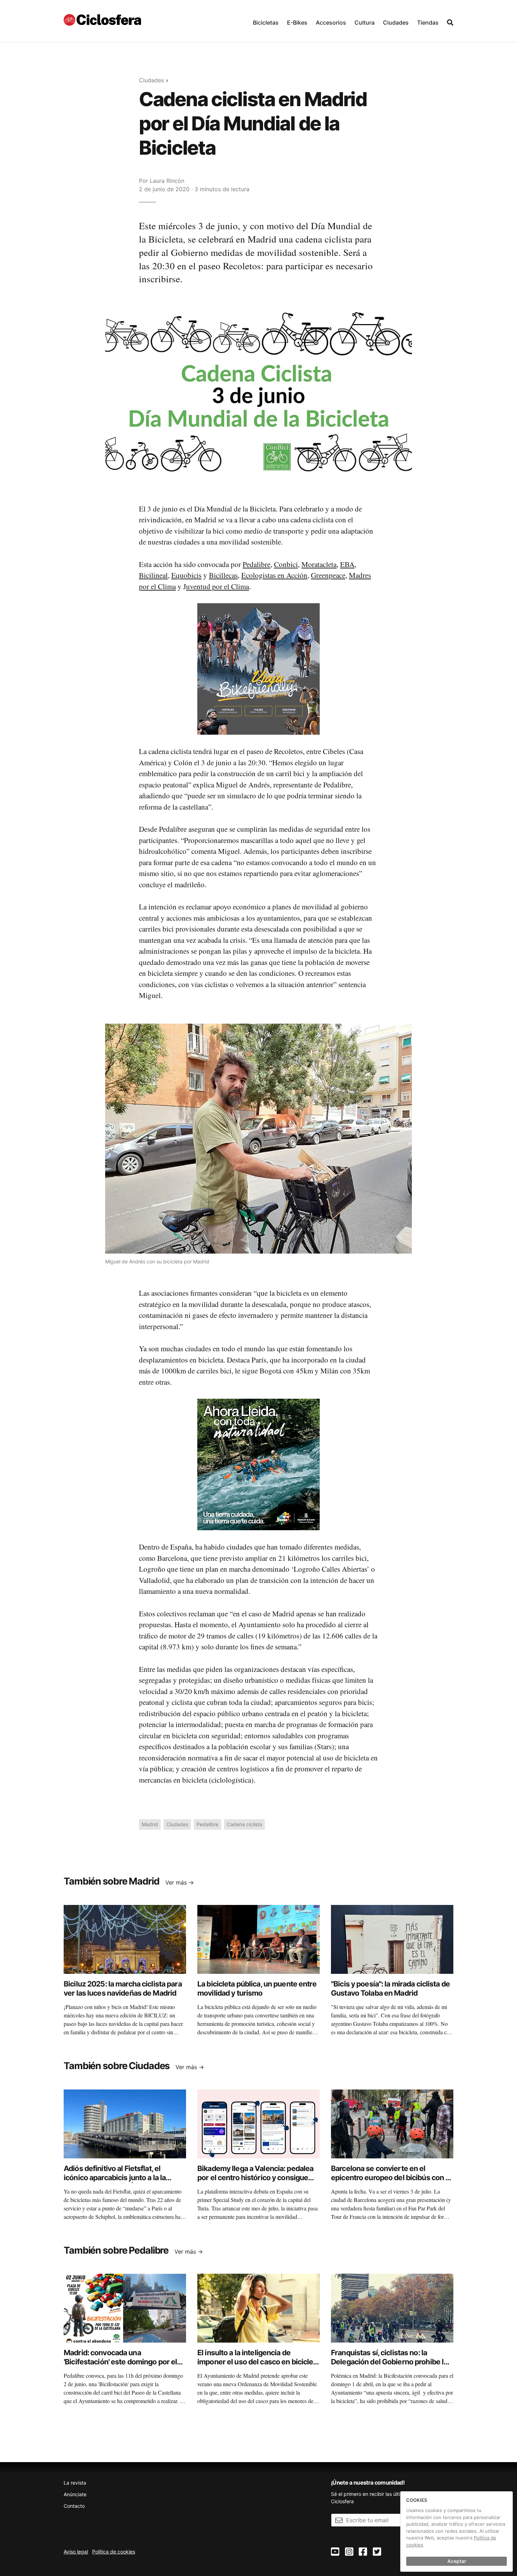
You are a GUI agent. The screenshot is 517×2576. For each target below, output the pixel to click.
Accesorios (331, 22)
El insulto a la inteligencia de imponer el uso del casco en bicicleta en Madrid (258, 2362)
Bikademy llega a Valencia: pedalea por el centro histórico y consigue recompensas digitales (255, 2178)
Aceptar (457, 2561)
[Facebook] (363, 2552)
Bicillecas (223, 575)
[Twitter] (377, 2552)
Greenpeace (328, 575)
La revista (75, 2483)
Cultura (365, 22)
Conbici (286, 564)
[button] (266, 21)
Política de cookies (114, 2552)
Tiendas (428, 22)
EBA (347, 564)
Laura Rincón (167, 181)
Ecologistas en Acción (274, 575)
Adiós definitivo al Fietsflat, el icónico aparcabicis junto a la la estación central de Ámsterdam (116, 2178)
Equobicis (186, 575)
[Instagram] (349, 2552)
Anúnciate (75, 2494)
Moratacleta (319, 564)
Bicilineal (153, 575)
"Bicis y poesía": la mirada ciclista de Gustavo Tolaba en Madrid (390, 1988)
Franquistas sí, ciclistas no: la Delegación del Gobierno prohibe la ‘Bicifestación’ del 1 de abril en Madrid (389, 2366)
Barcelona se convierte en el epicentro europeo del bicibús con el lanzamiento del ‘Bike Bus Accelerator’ (391, 2182)
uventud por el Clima (218, 586)
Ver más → (180, 1882)
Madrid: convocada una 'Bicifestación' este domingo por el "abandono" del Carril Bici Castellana (124, 2362)
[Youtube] (335, 2552)
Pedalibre (257, 564)
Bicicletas (266, 22)
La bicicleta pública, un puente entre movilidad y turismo (257, 1988)
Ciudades (396, 22)
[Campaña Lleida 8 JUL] (258, 1464)
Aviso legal (76, 2552)
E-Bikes (297, 22)
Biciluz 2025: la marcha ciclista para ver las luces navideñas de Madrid (123, 1988)
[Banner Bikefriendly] (258, 669)
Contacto (74, 2506)
